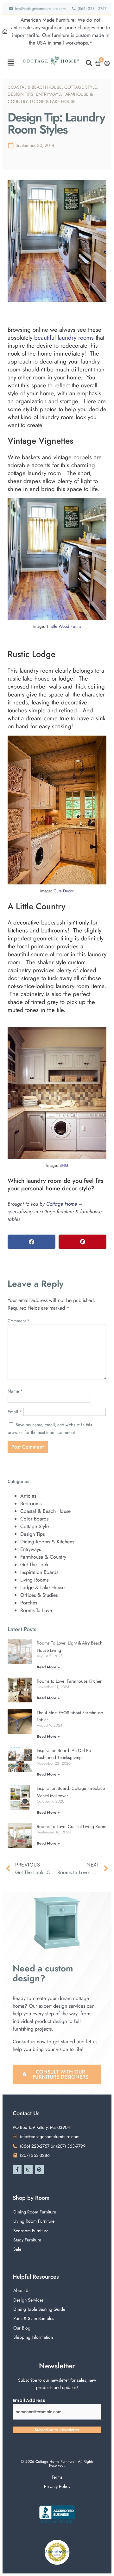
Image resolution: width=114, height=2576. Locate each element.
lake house (36, 679)
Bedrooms (31, 1503)
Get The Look (34, 1565)
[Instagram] (28, 2170)
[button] (11, 63)
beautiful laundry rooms (64, 338)
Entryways (48, 94)
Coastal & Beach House (35, 87)
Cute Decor (64, 891)
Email (15, 1412)
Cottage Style (81, 87)
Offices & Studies (39, 1595)
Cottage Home (62, 1204)
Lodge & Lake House (53, 101)
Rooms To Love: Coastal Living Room (72, 1826)
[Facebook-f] (17, 2170)
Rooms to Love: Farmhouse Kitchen (70, 1681)
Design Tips (20, 94)
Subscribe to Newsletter (57, 2430)
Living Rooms (34, 1580)
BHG (64, 1165)
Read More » (48, 1667)
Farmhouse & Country (43, 1557)
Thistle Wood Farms (64, 626)
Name (15, 1391)
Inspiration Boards (39, 1572)
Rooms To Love (36, 1610)
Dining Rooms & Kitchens (47, 1542)
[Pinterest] (39, 2170)
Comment (19, 1321)
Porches (29, 1603)
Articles (28, 1496)
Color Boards (34, 1519)
